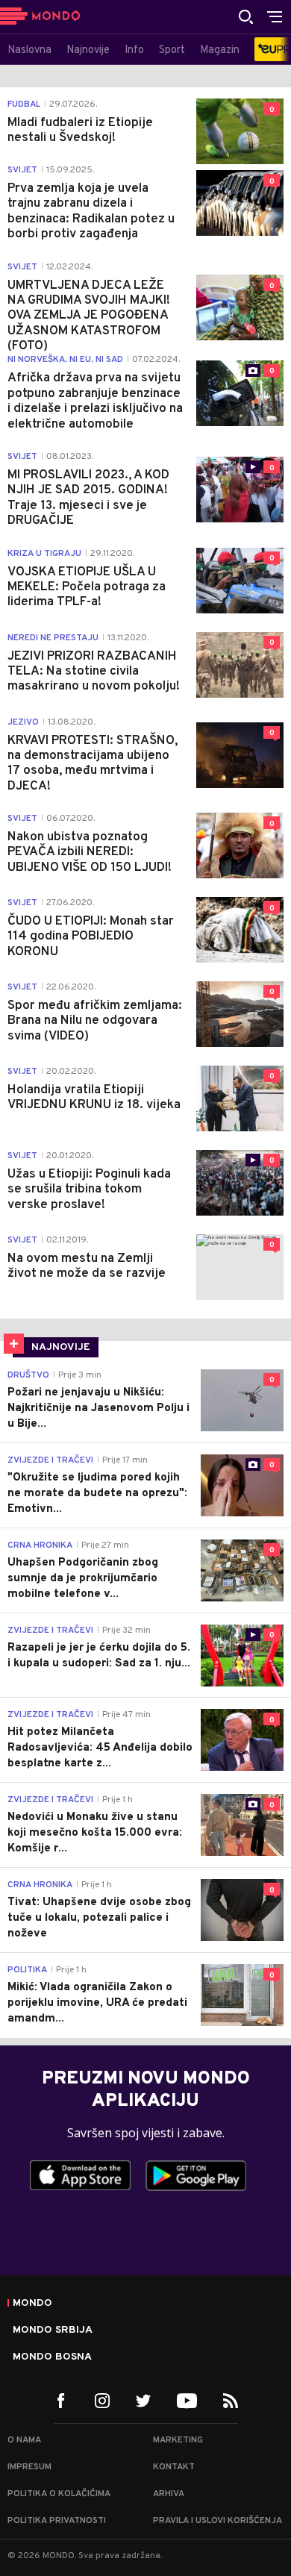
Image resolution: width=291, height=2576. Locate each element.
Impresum (29, 2467)
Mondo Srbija (53, 2330)
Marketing (178, 2440)
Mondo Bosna (52, 2357)
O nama (24, 2440)
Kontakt (174, 2467)
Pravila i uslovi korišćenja (218, 2521)
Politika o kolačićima (59, 2494)
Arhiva (169, 2494)
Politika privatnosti (57, 2521)
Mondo (32, 2304)
